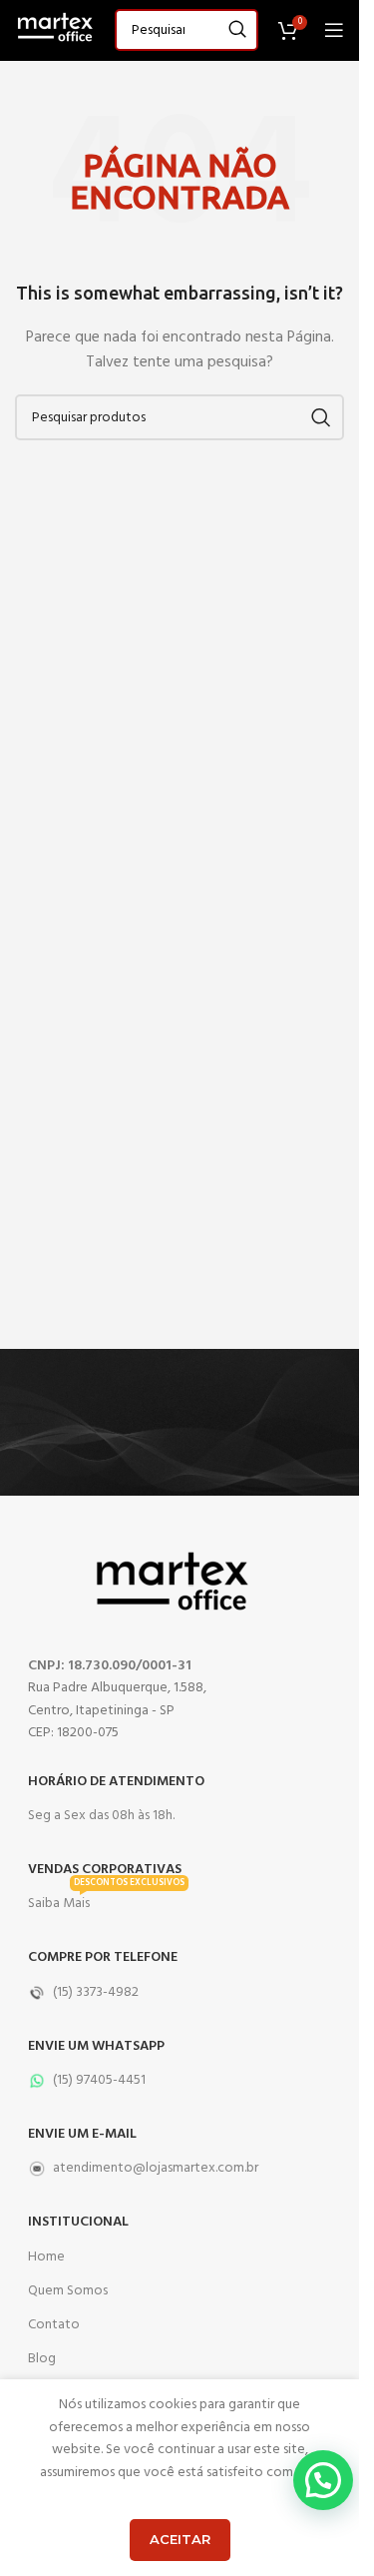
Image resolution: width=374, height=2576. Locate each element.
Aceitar (180, 2539)
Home (46, 2257)
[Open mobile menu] (334, 30)
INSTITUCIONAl (78, 2222)
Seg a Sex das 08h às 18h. (101, 1816)
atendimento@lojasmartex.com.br (156, 2168)
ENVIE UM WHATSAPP (96, 2046)
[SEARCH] (237, 30)
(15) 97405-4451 (99, 2080)
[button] (323, 2480)
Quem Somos (68, 2291)
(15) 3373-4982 (96, 1992)
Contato (54, 2325)
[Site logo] (55, 30)
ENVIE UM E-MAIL (82, 2134)
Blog (42, 2359)
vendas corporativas (105, 1870)
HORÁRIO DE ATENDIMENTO (116, 1782)
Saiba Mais (106, 1901)
